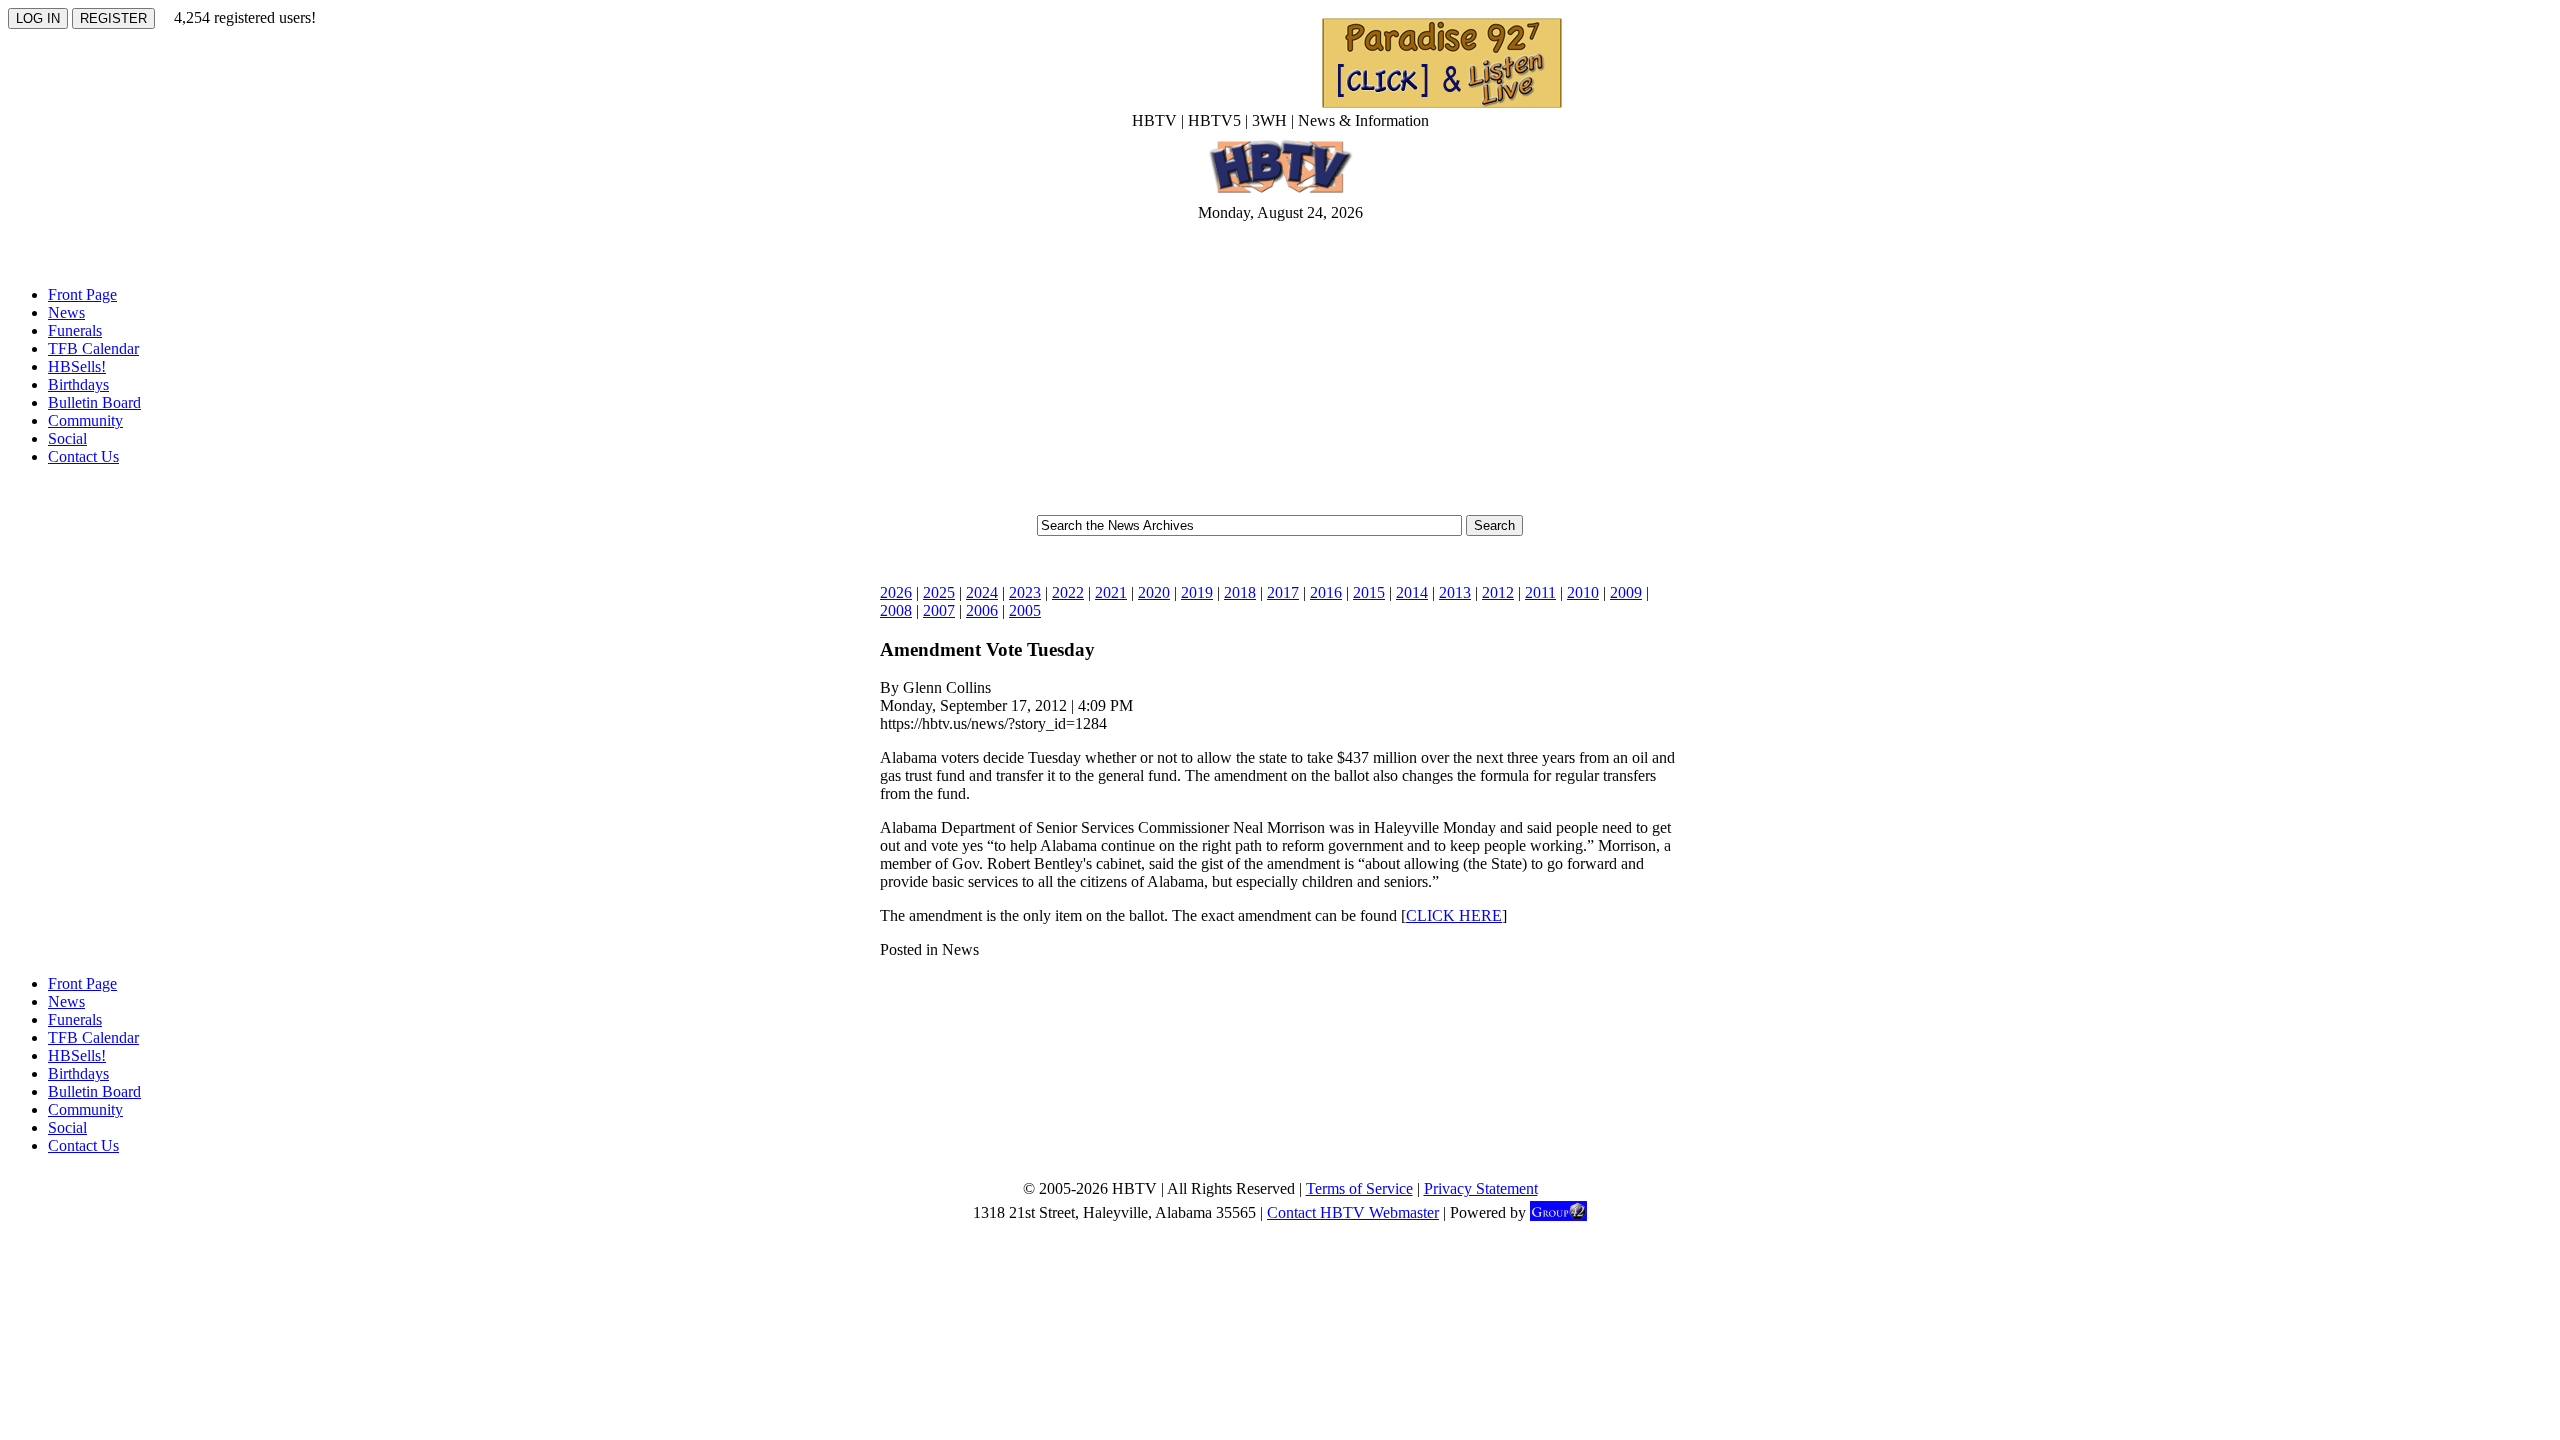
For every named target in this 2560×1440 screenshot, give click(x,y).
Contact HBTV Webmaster (1353, 1212)
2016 (1326, 592)
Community (85, 420)
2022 (1068, 592)
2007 (939, 610)
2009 (1626, 592)
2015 (1369, 592)
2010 (1583, 592)
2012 (1498, 592)
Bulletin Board (94, 402)
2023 (1025, 592)
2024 (982, 592)
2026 (896, 592)
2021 (1111, 592)
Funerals (75, 330)
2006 (982, 610)
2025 (939, 592)
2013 (1455, 592)
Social (67, 438)
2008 (896, 610)
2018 (1240, 592)
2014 (1412, 592)
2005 (1025, 610)
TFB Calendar (93, 348)
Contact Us (83, 456)
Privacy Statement (1481, 1188)
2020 (1154, 592)
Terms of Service (1359, 1188)
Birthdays (78, 384)
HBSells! (77, 366)
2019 (1197, 592)
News (66, 312)
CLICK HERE (1454, 915)
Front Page (82, 294)
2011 (1540, 592)
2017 (1283, 592)
